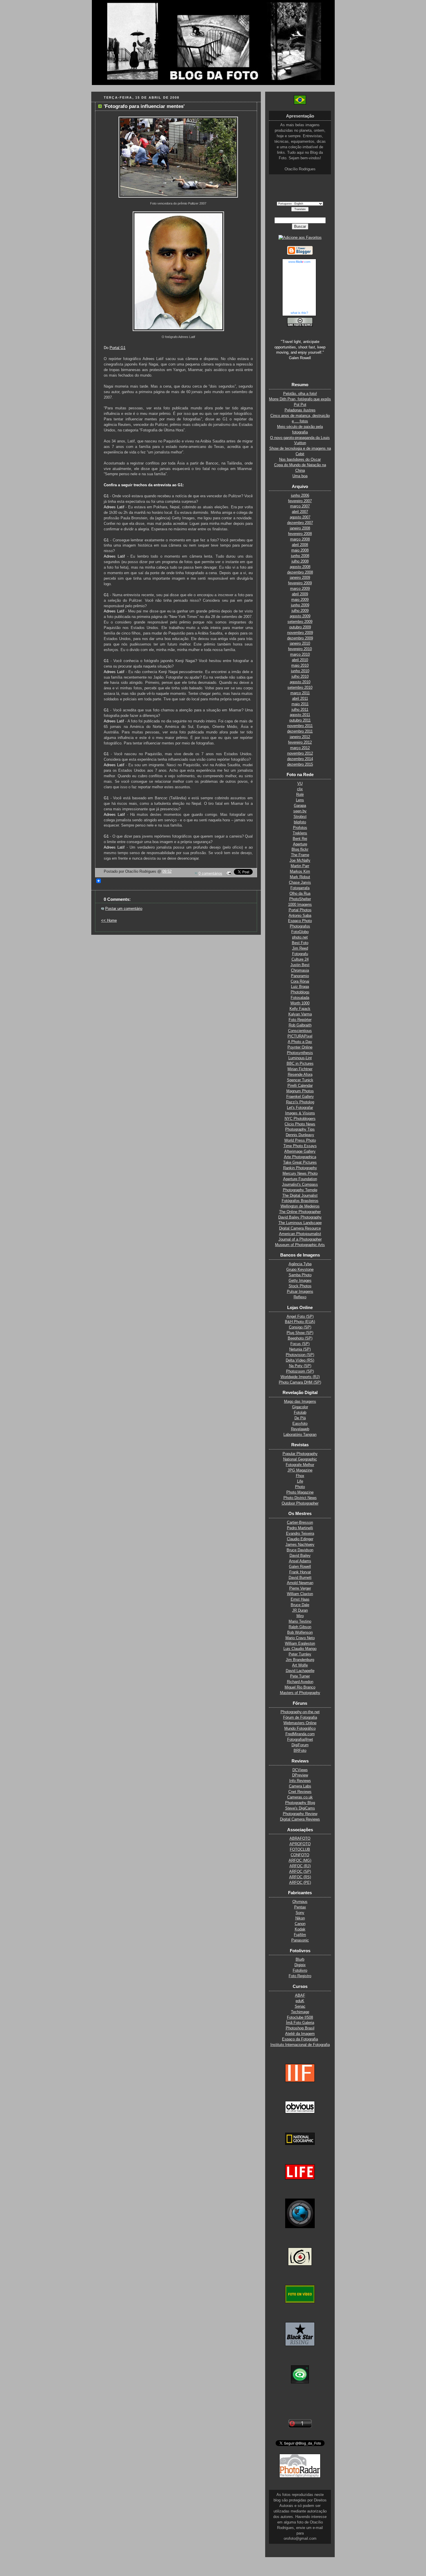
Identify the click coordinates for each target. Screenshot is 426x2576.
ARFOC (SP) (300, 1872)
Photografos (300, 926)
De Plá (300, 1418)
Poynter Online (300, 1047)
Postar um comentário (124, 909)
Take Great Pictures (300, 1163)
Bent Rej (300, 839)
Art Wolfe (300, 1665)
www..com (299, 262)
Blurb (300, 1959)
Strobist (300, 817)
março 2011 (300, 693)
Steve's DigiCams (300, 1808)
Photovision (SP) (300, 1355)
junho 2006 (300, 496)
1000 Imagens (300, 905)
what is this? (299, 313)
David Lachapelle (300, 1671)
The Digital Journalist (300, 1196)
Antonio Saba (300, 916)
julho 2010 (300, 677)
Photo (300, 1487)
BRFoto (300, 1751)
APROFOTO (300, 1844)
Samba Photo (300, 1275)
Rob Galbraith (300, 1025)
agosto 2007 (300, 517)
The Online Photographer (300, 1212)
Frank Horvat (300, 1572)
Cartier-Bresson (300, 1523)
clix (300, 789)
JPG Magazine (300, 1470)
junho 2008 (300, 556)
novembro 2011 (300, 726)
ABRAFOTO (300, 1839)
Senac (300, 2006)
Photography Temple (300, 1190)
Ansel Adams (300, 1561)
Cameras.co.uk (300, 1797)
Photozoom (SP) (300, 1371)
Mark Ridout (300, 877)
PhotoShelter (300, 899)
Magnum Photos (300, 1091)
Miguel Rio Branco (300, 1687)
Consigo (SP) (300, 1327)
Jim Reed (300, 948)
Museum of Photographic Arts (300, 1245)
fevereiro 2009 (300, 583)
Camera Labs (300, 1786)
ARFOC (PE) (300, 1883)
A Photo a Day (300, 1042)
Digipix (300, 1965)
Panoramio (300, 976)
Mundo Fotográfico (300, 1729)
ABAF (300, 1995)
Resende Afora (300, 1075)
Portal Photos (300, 910)
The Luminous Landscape (300, 1223)
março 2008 (300, 539)
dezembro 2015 (300, 764)
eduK (300, 2001)
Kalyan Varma (300, 1014)
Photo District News (300, 1498)
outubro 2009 (300, 627)
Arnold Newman (300, 1583)
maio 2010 (300, 666)
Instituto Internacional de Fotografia (300, 2045)
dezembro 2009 (300, 638)
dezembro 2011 (300, 731)
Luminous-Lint (300, 1058)
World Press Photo (300, 1140)
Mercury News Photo (300, 1174)
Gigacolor (300, 1407)
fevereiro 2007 (300, 501)
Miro (300, 1616)
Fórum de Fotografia (300, 1718)
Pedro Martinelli (300, 1528)
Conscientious (300, 1031)
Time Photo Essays (300, 1146)
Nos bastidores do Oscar (300, 460)
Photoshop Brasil (300, 2028)
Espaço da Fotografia (300, 2039)
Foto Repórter (300, 1020)
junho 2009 (300, 605)
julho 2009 (300, 611)
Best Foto (300, 943)
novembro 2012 (300, 753)
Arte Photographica (300, 1157)
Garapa (300, 806)
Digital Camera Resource (300, 1228)
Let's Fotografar (300, 1108)
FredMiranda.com (300, 1734)
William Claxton (300, 1594)
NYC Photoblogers (300, 1119)
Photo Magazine (300, 1492)
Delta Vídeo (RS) (300, 1360)
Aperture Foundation (300, 1179)
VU (300, 784)
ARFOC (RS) (300, 1877)
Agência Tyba (300, 1264)
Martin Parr (300, 866)
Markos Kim (300, 872)
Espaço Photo (300, 921)
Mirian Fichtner (300, 1069)
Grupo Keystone (300, 1270)
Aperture (300, 844)
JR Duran (300, 1610)
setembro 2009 (300, 622)
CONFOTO (300, 1855)
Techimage (300, 2012)
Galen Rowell (300, 1567)
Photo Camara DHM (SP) (300, 1382)
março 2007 (300, 506)
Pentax (300, 1907)
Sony (300, 1913)
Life (300, 1481)
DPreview (300, 1775)
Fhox (300, 1476)
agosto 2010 (300, 682)
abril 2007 (300, 512)
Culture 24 (300, 959)
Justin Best (300, 965)
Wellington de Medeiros (300, 1206)
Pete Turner (300, 1676)
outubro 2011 (300, 720)
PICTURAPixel (300, 1036)
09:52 (167, 872)
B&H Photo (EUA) (300, 1322)
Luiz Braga (300, 987)
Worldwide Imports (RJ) (300, 1377)
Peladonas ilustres (300, 410)
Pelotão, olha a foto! (300, 394)
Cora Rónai (300, 981)
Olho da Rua (300, 894)
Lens (300, 800)
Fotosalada (300, 998)
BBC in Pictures (300, 1064)
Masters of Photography (300, 1693)
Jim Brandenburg (300, 1660)
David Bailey (300, 1556)
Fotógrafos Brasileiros (300, 1201)
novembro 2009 (300, 633)
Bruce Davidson (300, 1550)
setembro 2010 (300, 688)
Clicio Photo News (300, 1124)
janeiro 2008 (300, 528)
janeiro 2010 (300, 643)
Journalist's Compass (300, 1185)
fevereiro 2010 (300, 649)
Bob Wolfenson (300, 1633)
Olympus (300, 1902)
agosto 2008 (300, 567)
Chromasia (300, 970)
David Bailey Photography (300, 1217)
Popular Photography (300, 1454)
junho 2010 (300, 671)
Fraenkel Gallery (300, 1097)
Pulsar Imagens (300, 1292)
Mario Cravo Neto (300, 1638)
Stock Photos (300, 1286)
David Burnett (300, 1578)
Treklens (300, 833)
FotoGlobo (300, 932)
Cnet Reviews (300, 1792)
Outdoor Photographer (300, 1503)
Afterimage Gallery (300, 1151)
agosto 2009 (300, 616)
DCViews (300, 1770)
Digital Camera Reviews (300, 1819)
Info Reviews (300, 1781)
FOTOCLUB (300, 1850)
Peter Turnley (300, 1654)
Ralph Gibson (300, 1627)
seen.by (300, 811)
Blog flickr (300, 849)
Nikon (300, 1918)
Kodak (300, 1929)
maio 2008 (300, 550)
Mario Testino (300, 1621)
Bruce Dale (300, 1605)
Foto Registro (300, 1976)
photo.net (300, 937)
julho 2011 (300, 710)
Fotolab (300, 1413)
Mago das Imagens (300, 1402)
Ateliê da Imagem (300, 2034)
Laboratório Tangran (300, 1435)
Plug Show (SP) (300, 1333)
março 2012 (300, 748)
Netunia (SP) (300, 1349)
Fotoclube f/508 (300, 2018)
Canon (300, 1924)
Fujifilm (300, 1935)
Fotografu (300, 954)
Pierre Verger (300, 1588)
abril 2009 (300, 594)
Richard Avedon (300, 1682)
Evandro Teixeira (300, 1534)
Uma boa (300, 476)
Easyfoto (300, 1424)
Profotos (300, 828)
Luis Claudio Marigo (300, 1649)
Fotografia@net (300, 1740)
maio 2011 (300, 704)
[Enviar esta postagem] (228, 874)
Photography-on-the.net (300, 1712)
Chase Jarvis (300, 883)
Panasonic (300, 1940)
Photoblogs (300, 992)
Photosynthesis (300, 1053)
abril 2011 (300, 699)
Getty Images (300, 1281)
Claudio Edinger (300, 1539)
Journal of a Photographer (300, 1239)
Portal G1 (118, 348)
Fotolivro (300, 1971)
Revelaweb (300, 1429)
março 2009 (300, 589)
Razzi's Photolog (300, 1102)
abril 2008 (300, 545)
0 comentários (210, 874)
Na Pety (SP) (300, 1366)
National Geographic (300, 1459)
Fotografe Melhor (300, 1465)
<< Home (109, 921)
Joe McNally (300, 861)
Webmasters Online (300, 1723)
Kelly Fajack (300, 1009)
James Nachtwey (300, 1545)
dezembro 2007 (300, 523)
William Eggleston (300, 1644)
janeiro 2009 (300, 578)
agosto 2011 (300, 715)
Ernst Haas (300, 1599)
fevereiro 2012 (300, 742)
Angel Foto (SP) (300, 1317)
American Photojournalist (300, 1234)
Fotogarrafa (300, 888)
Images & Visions (300, 1113)
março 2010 (300, 655)
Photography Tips (300, 1129)
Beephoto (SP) (300, 1338)
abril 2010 (300, 660)
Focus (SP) (300, 1344)
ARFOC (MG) (300, 1861)
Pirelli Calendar (300, 1086)
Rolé (300, 795)
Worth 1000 (300, 1003)
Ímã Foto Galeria (300, 2023)
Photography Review (300, 1814)
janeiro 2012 (300, 737)
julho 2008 (300, 561)
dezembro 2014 (300, 759)
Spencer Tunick (300, 1080)
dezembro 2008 (300, 572)
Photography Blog (300, 1803)
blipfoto (300, 822)
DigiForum (300, 1745)
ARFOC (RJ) (300, 1866)
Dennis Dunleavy (300, 1135)
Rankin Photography (300, 1168)
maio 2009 (300, 600)
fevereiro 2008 (300, 534)
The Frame (300, 855)
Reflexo (300, 1297)
